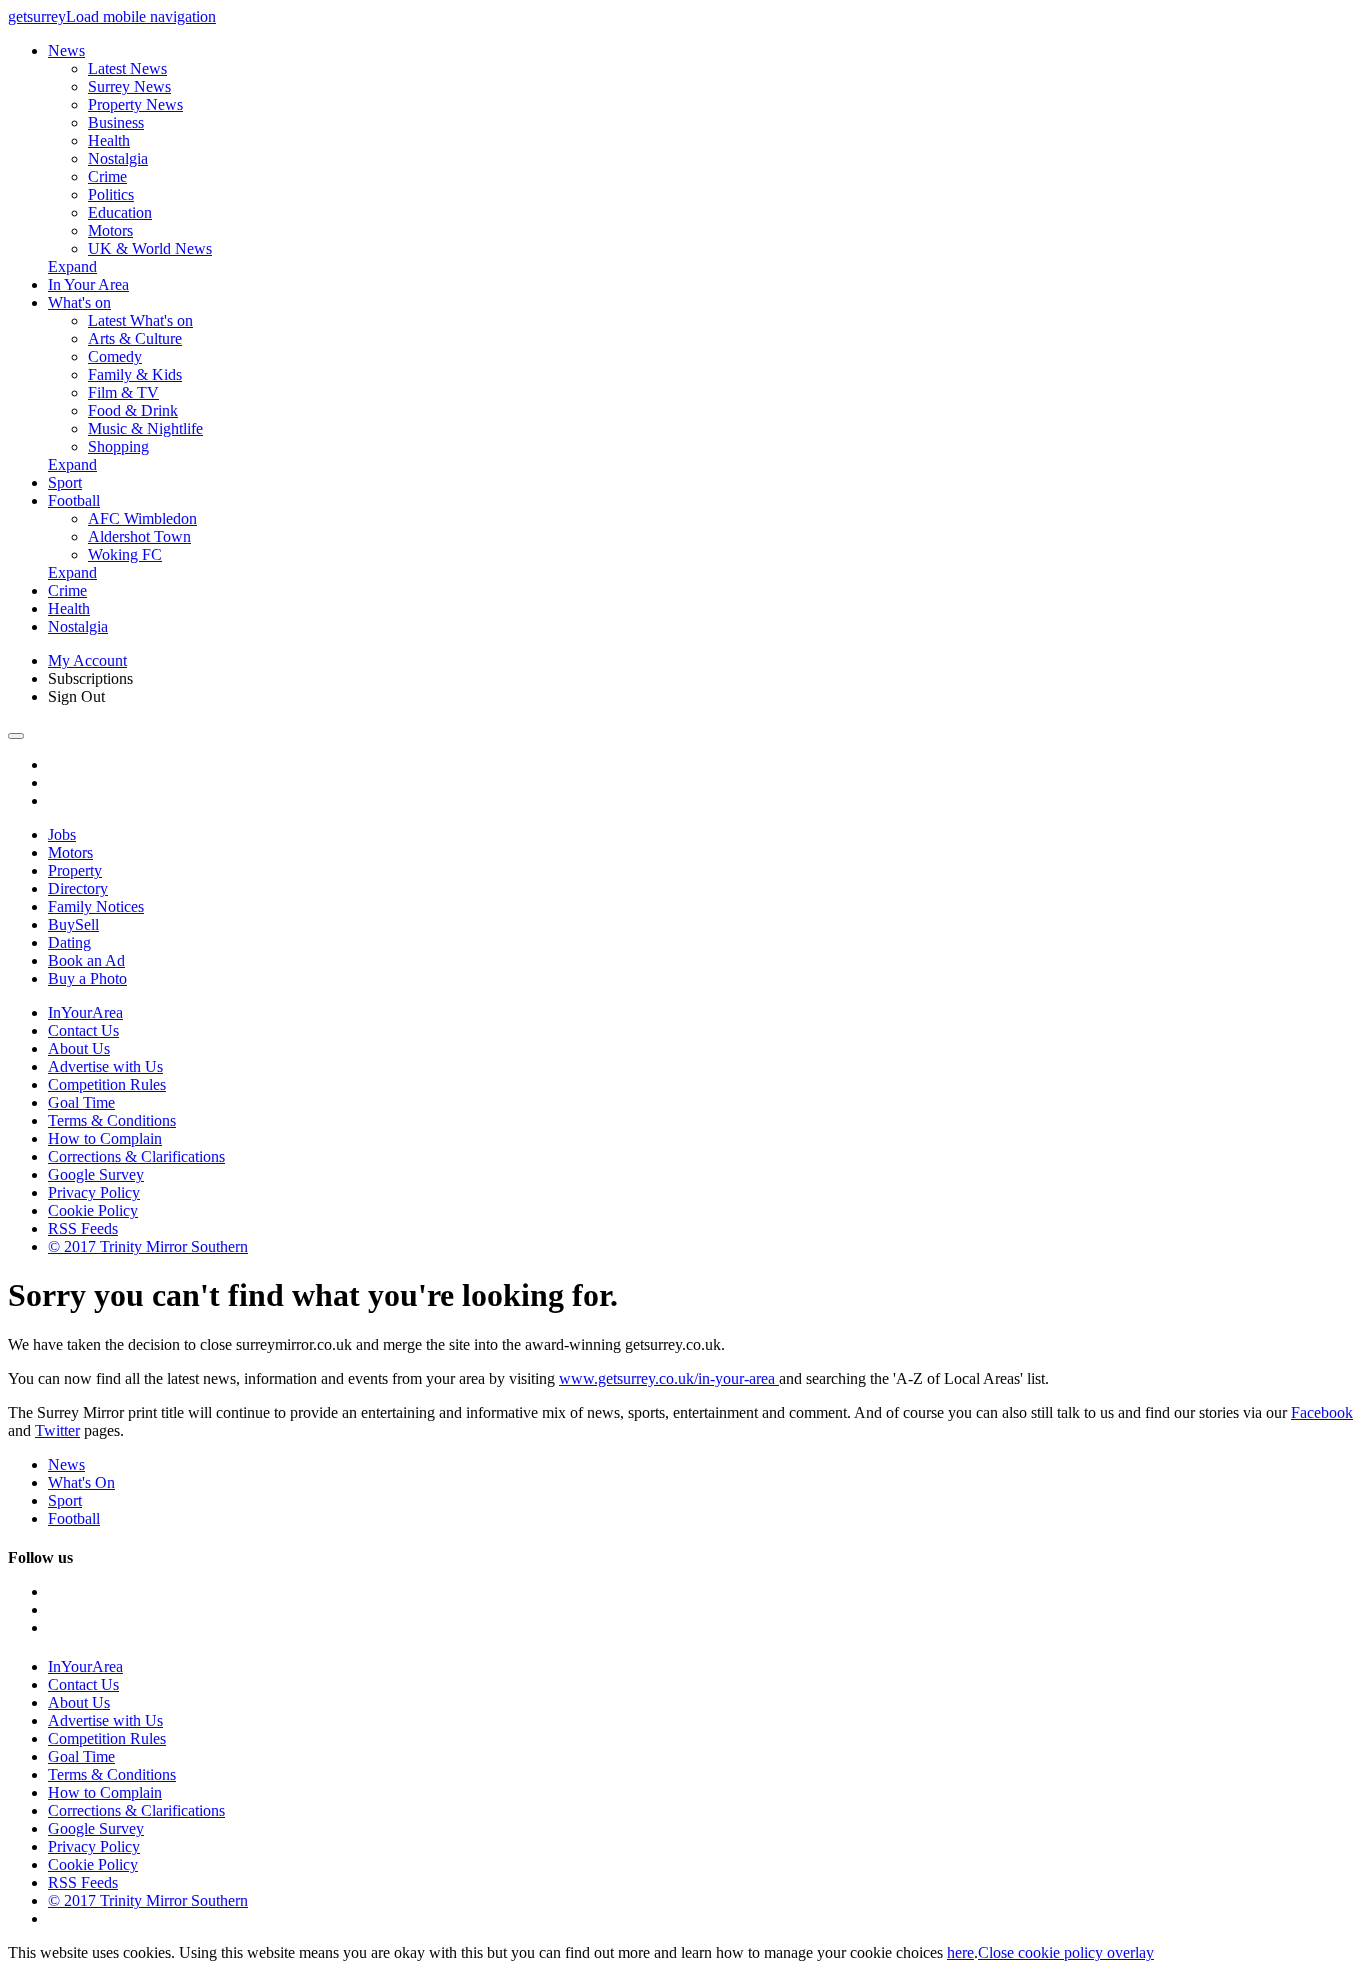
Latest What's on (140, 320)
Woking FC (125, 554)
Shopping (118, 446)
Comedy (115, 356)
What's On (81, 1482)
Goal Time (81, 1102)
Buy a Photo (87, 978)
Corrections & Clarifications (136, 1156)
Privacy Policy (94, 1192)
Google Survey (96, 1174)
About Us (79, 1048)
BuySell (73, 924)
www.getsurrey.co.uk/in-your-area (669, 1378)
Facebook (1322, 1412)
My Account (87, 660)
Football (74, 500)
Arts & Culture (135, 338)
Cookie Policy (93, 1210)
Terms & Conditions (112, 1120)
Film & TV (123, 392)
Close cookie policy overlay (1066, 1952)
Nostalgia (118, 158)
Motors (110, 230)
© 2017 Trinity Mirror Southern (148, 1246)
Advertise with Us (105, 1066)
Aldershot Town (139, 536)
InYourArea (85, 1012)
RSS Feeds (83, 1228)
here (960, 1952)
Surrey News (129, 86)
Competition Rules (107, 1084)
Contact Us (83, 1030)
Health (109, 140)
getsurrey (37, 16)
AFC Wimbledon (142, 518)
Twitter (57, 1430)
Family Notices (96, 906)
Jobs (62, 834)
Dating (69, 942)
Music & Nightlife (145, 428)
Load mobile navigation (141, 16)
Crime (107, 176)
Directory (78, 888)
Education (120, 212)
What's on (79, 302)
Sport (65, 482)
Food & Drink (133, 410)
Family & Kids (135, 374)
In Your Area (88, 284)
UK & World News (150, 248)
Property (75, 870)
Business (116, 122)
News (66, 50)
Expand (72, 266)
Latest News (127, 68)
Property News (135, 104)
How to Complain (105, 1138)
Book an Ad (86, 960)
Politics (111, 194)
